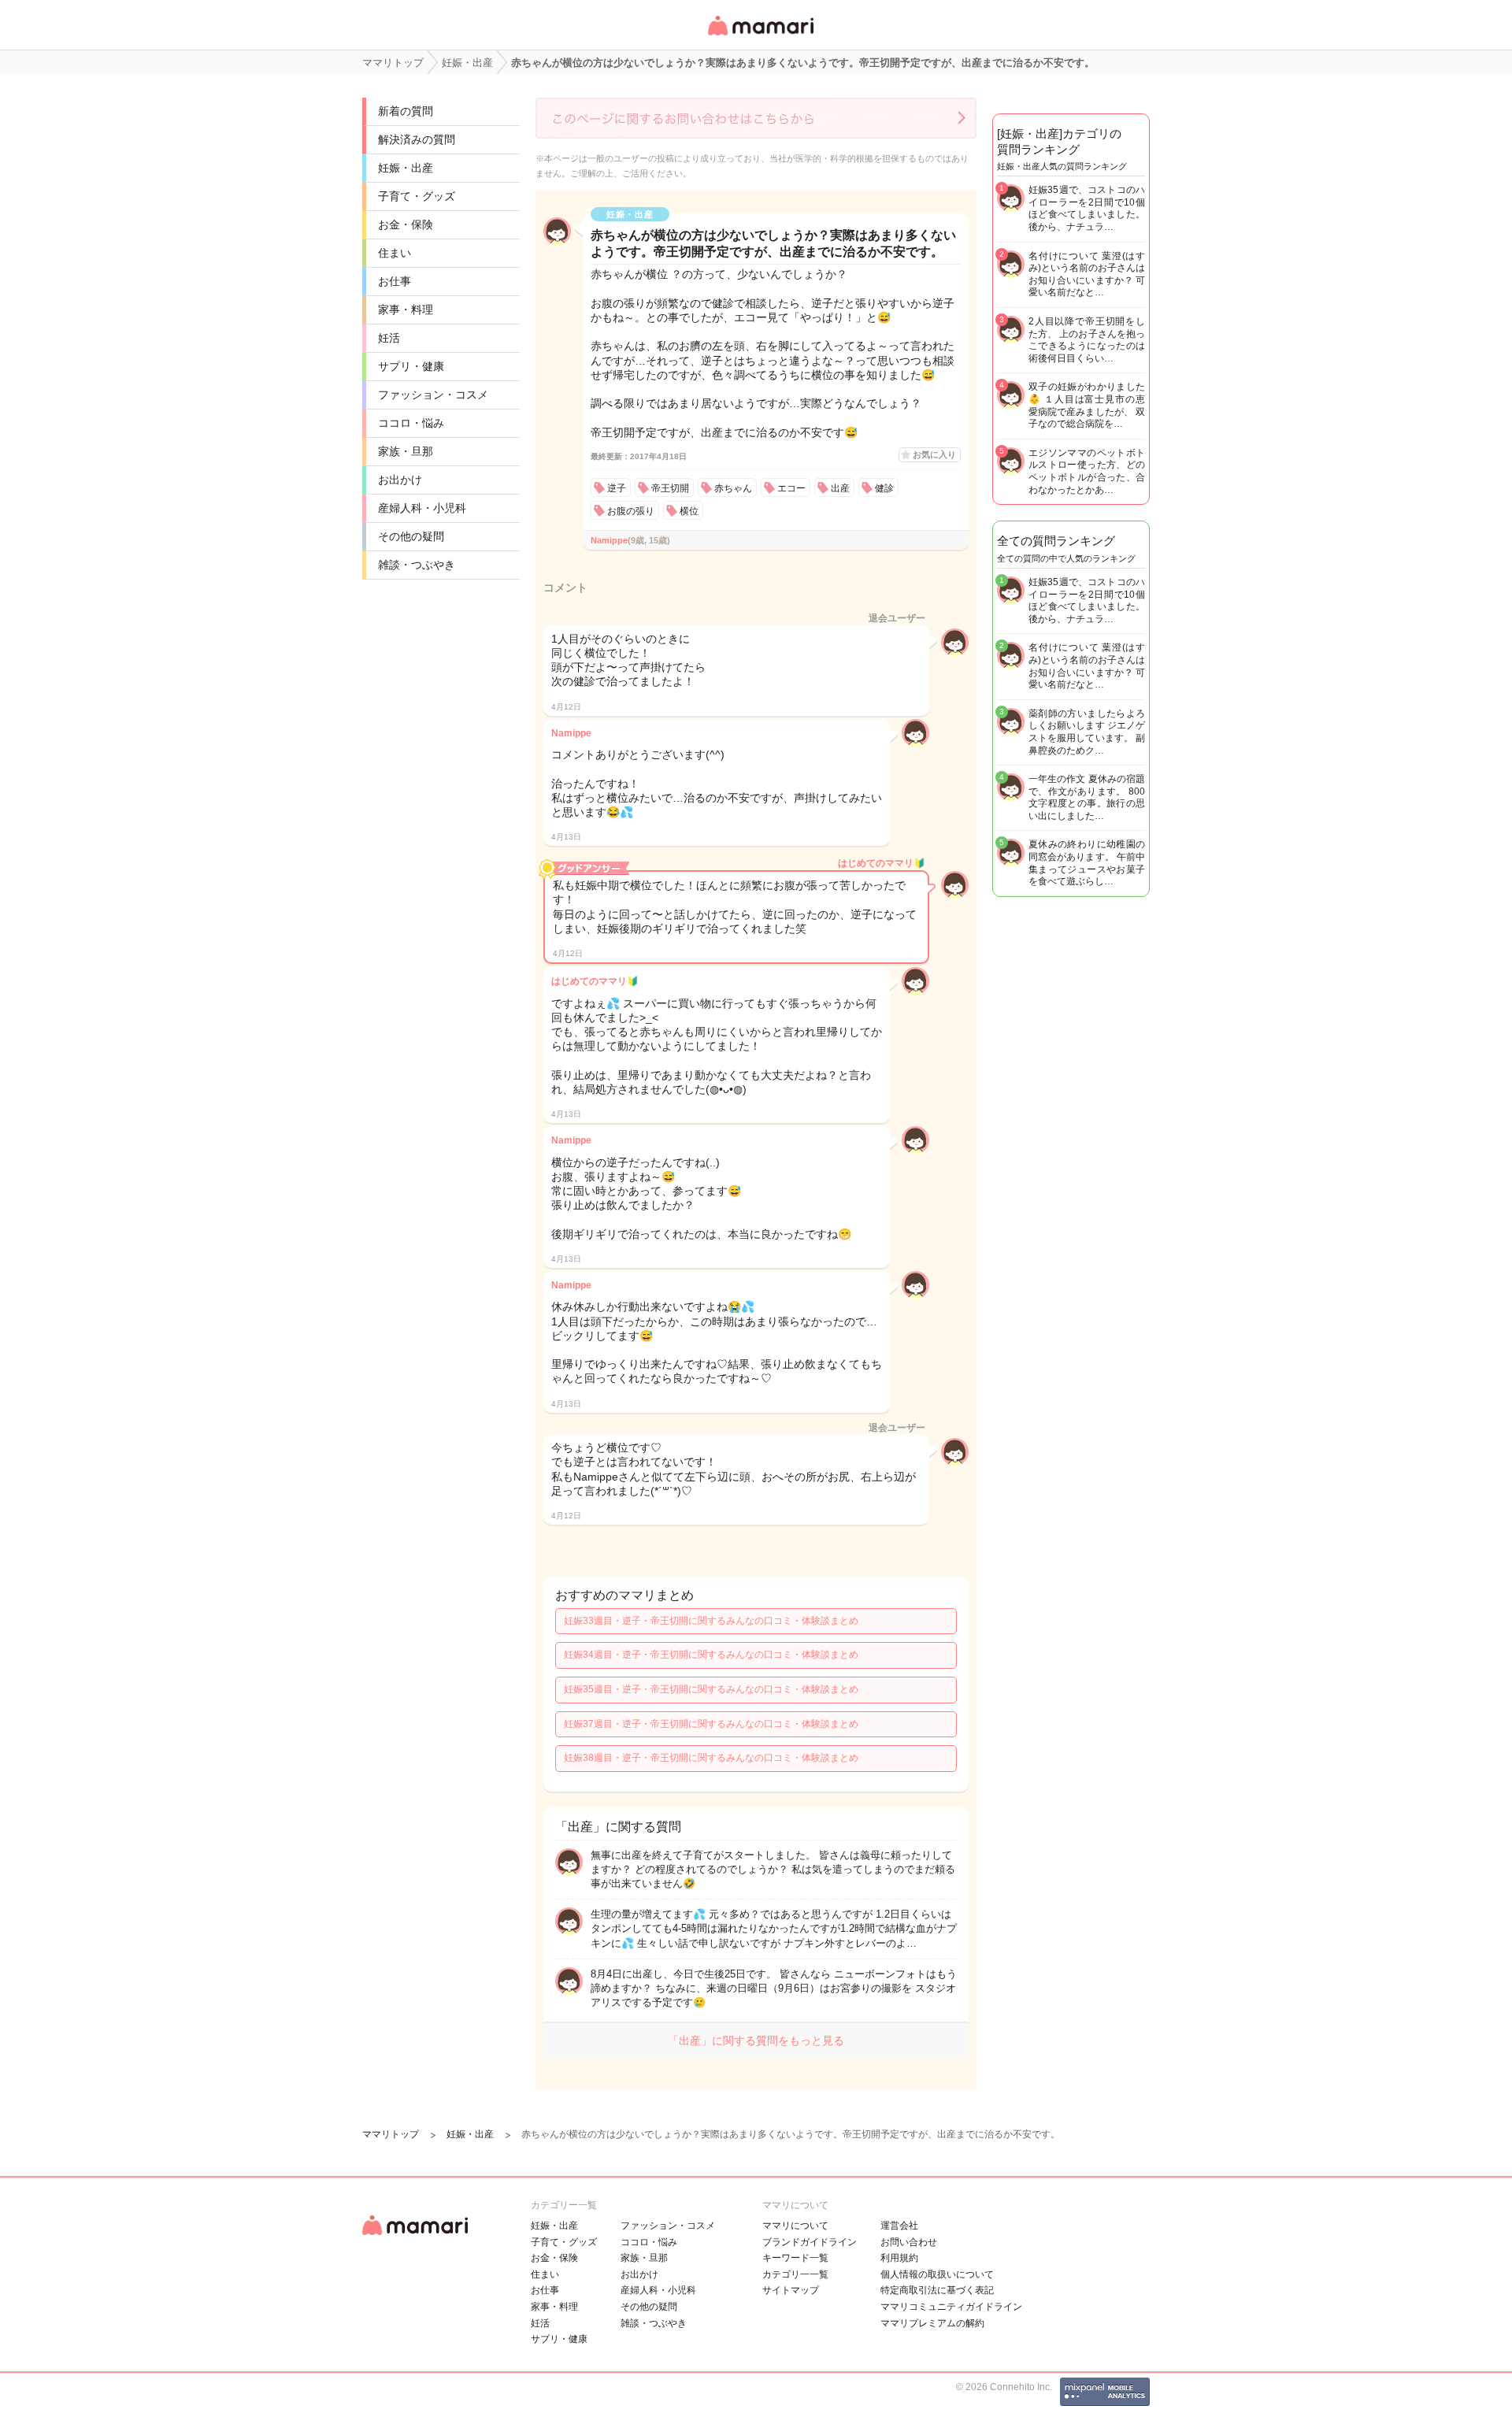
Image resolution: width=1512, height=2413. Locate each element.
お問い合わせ (909, 2242)
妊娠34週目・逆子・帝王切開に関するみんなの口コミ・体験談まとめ (711, 1655)
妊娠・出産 (406, 168)
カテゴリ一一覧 (795, 2274)
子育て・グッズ (417, 196)
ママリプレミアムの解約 (932, 2323)
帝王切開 (670, 488)
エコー (791, 488)
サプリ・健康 (411, 366)
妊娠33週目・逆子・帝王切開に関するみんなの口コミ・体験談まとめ (711, 1621)
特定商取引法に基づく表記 (937, 2290)
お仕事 (395, 281)
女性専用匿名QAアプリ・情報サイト (760, 37)
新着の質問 (406, 111)
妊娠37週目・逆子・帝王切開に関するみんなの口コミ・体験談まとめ (711, 1724)
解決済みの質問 (417, 139)
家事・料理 (406, 310)
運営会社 (899, 2226)
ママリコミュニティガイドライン (951, 2307)
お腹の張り (631, 511)
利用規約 (899, 2258)
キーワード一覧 (795, 2258)
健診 (884, 488)
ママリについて (795, 2226)
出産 (840, 488)
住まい (395, 253)
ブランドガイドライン (810, 2242)
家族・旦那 (406, 451)
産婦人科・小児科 (422, 508)
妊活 (389, 338)
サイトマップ (791, 2290)
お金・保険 (406, 224)
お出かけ (400, 480)
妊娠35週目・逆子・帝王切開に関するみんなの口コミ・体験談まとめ (711, 1689)
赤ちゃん (733, 488)
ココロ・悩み (411, 423)
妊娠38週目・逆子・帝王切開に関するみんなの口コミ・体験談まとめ (711, 1758)
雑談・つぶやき (417, 565)
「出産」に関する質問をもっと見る (756, 2040)
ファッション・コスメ (433, 395)
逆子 (617, 488)
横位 (689, 511)
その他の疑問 (411, 536)
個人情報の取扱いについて (937, 2274)
